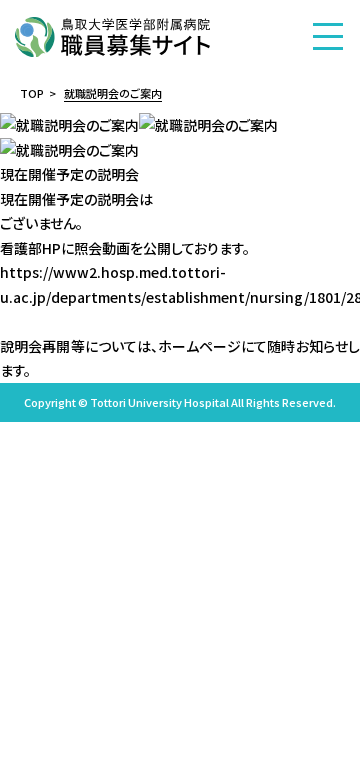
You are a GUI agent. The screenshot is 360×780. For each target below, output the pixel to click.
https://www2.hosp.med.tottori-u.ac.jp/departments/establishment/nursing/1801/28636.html (180, 284)
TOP (32, 93)
